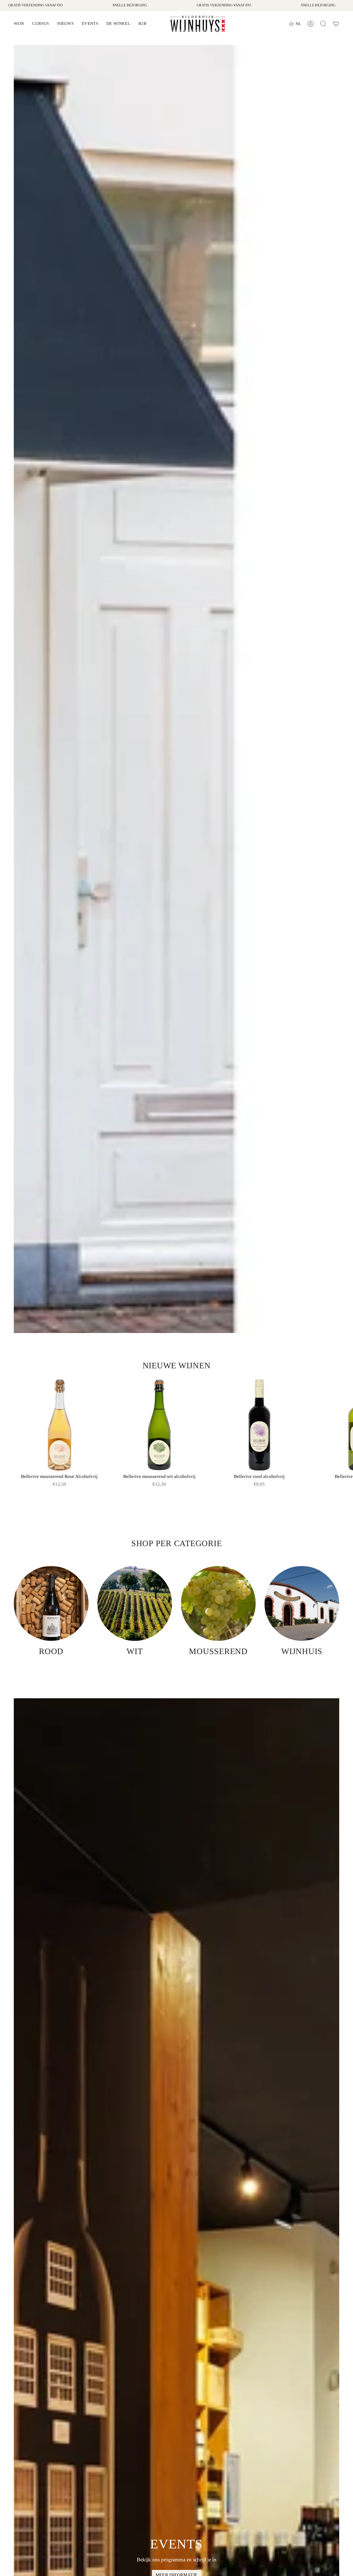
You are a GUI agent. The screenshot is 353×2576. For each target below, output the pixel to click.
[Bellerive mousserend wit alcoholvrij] (159, 1425)
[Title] (336, 24)
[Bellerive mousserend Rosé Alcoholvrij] (59, 1425)
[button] (19, 24)
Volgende (345, 1425)
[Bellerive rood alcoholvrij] (259, 1425)
